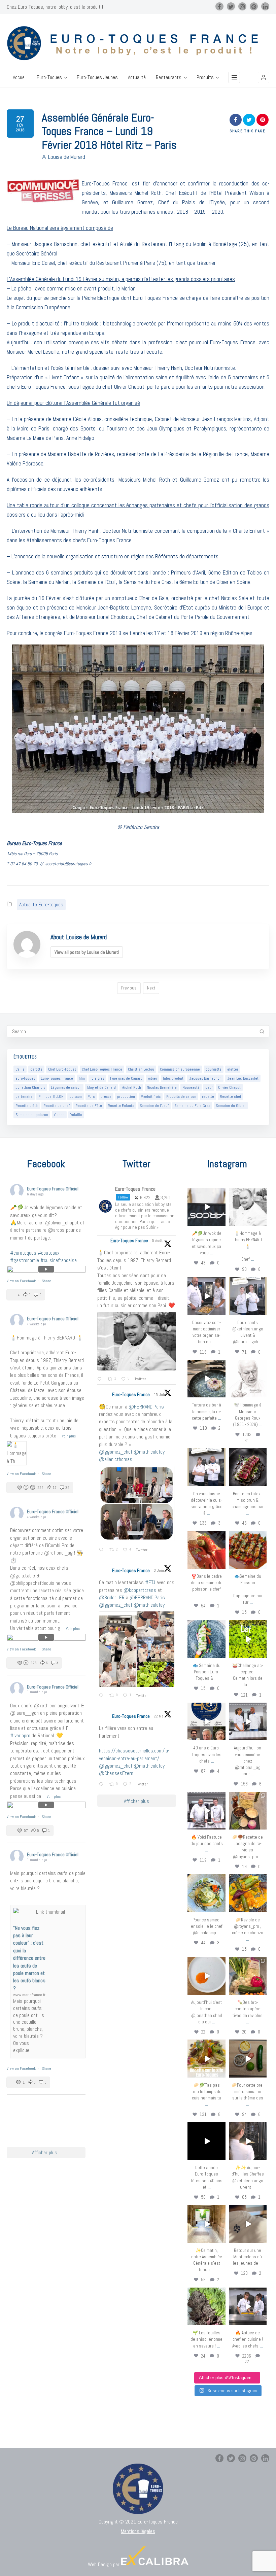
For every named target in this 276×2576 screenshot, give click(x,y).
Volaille (76, 1115)
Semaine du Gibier (231, 1106)
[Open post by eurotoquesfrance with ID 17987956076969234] (206, 2306)
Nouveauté (191, 1087)
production (126, 1096)
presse (106, 1096)
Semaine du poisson (32, 1115)
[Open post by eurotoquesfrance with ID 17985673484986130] (206, 2058)
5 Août (158, 1241)
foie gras (97, 1078)
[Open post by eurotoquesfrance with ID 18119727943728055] (206, 2224)
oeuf (209, 1087)
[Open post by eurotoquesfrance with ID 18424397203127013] (248, 2058)
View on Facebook (22, 1281)
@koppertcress (140, 1590)
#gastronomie (25, 1260)
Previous (129, 988)
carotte (36, 1069)
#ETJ (150, 1582)
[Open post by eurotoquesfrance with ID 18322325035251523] (206, 1811)
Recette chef (230, 1096)
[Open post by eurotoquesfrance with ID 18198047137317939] (206, 1550)
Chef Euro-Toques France (102, 1069)
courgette (214, 1069)
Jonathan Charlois (30, 1087)
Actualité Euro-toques (41, 904)
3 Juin (159, 1570)
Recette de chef (57, 1106)
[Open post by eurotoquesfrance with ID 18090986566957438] (248, 2306)
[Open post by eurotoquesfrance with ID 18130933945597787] (206, 1721)
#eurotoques (23, 1253)
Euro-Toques (49, 77)
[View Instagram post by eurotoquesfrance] (221, 1222)
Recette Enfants (121, 1106)
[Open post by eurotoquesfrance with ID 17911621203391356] (248, 1811)
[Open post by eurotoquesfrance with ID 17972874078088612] (206, 1379)
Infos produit (173, 1078)
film (82, 1078)
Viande (59, 1115)
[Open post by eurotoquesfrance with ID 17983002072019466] (248, 1379)
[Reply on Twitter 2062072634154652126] (102, 1696)
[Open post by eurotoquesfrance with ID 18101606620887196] (206, 1467)
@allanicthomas (116, 1459)
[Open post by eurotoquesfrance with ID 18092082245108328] (248, 1207)
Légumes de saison (66, 1087)
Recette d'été (27, 1106)
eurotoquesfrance (207, 1193)
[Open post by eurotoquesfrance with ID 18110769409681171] (206, 1976)
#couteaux (49, 1253)
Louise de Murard (67, 157)
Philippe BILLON (51, 1096)
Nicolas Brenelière (162, 1087)
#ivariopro (20, 1735)
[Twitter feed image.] (137, 1341)
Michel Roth (131, 1087)
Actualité (137, 77)
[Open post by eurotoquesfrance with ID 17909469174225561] (248, 1721)
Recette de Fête (89, 1106)
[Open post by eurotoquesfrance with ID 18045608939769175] (206, 2141)
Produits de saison (181, 1096)
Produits (205, 77)
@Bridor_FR (112, 1597)
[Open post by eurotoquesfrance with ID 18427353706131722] (248, 1467)
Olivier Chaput (229, 1087)
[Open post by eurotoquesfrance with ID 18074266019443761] (248, 1296)
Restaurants (169, 77)
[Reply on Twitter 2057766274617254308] (102, 1785)
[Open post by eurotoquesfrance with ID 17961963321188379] (206, 1296)
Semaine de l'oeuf (154, 1106)
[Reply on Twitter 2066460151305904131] (102, 1550)
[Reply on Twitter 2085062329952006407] (101, 1380)
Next (151, 988)
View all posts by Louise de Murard (87, 952)
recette (208, 1096)
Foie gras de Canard (126, 1078)
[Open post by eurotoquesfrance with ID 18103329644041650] (248, 1550)
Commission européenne (180, 1069)
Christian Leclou (141, 1069)
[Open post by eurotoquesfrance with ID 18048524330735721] (248, 1893)
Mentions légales (138, 2531)
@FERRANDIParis (146, 1407)
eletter (233, 1069)
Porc (91, 1096)
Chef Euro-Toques (62, 1069)
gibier (153, 1078)
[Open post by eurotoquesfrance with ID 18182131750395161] (248, 1639)
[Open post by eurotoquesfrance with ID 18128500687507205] (248, 2141)
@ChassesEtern (116, 1773)
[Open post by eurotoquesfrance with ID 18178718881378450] (248, 2224)
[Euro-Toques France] (138, 43)
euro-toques (25, 1078)
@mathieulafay (149, 1452)
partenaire (24, 1096)
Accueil (20, 77)
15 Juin (160, 1395)
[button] (264, 77)
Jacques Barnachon (205, 1078)
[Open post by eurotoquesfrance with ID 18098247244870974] (248, 1976)
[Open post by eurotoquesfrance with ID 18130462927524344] (206, 1639)
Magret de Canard (101, 1087)
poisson (76, 1096)
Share (46, 1281)
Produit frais (151, 1096)
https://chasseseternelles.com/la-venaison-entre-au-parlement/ (134, 1754)
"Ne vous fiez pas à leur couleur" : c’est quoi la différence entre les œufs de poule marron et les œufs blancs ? (29, 1958)
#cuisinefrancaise (59, 1260)
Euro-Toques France (57, 1078)
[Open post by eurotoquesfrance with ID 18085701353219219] (206, 1207)
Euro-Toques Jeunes (97, 77)
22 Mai (160, 1716)
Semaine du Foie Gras (192, 1106)
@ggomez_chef (116, 1452)
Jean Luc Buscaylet (243, 1078)
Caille (20, 1069)
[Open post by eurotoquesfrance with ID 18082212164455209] (206, 1893)
